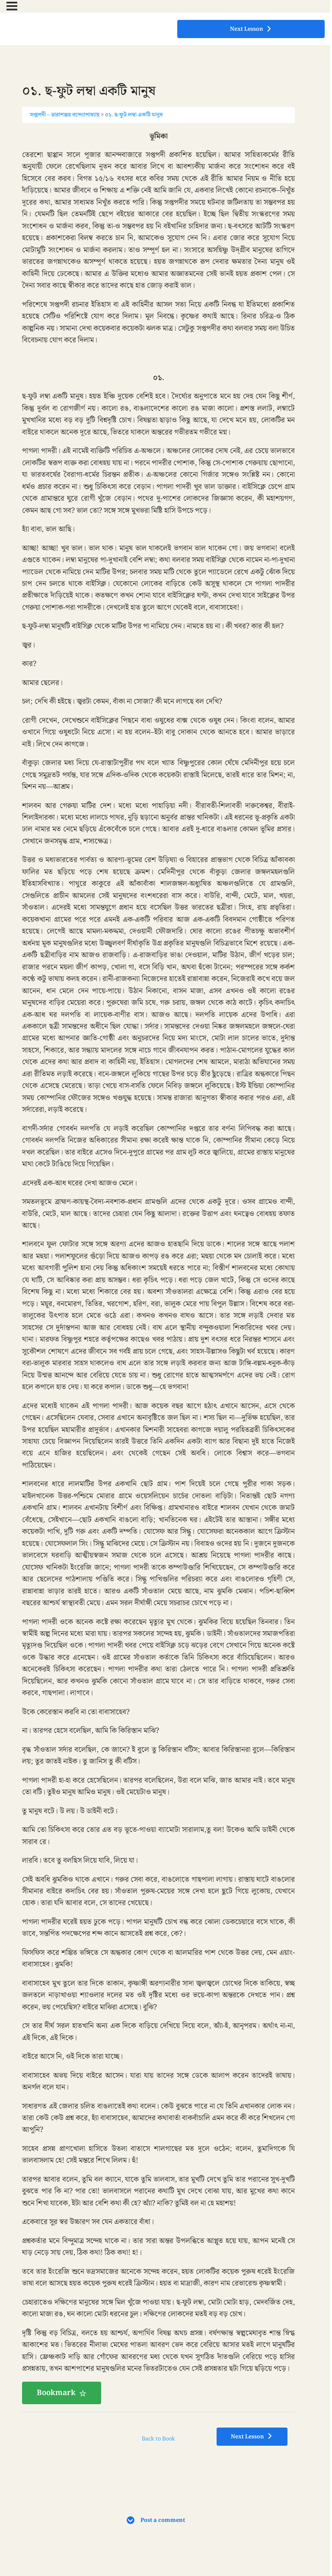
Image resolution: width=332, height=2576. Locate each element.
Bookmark (56, 2393)
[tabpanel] (158, 1268)
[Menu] (12, 6)
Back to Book (158, 2439)
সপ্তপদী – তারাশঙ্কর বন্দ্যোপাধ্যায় (65, 115)
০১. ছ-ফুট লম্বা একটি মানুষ (134, 115)
